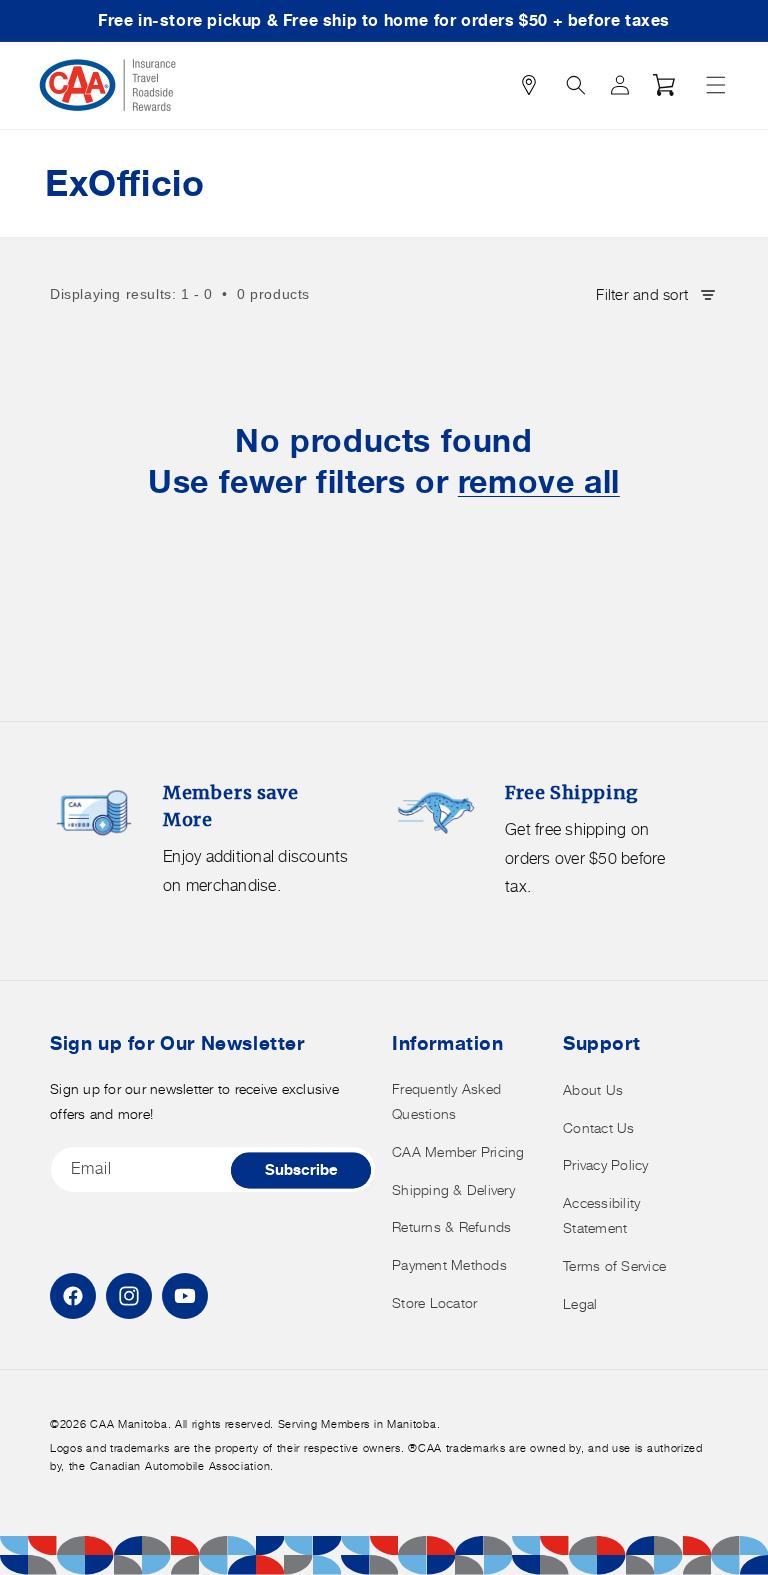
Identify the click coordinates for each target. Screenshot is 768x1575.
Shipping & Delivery (453, 1189)
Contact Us (599, 1127)
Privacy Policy (606, 1164)
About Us (593, 1089)
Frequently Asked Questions (446, 1101)
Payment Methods (449, 1264)
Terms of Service (614, 1265)
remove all (539, 481)
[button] (716, 85)
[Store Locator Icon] (529, 85)
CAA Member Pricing (458, 1151)
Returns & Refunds (451, 1226)
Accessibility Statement (601, 1215)
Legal (580, 1303)
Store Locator (434, 1302)
